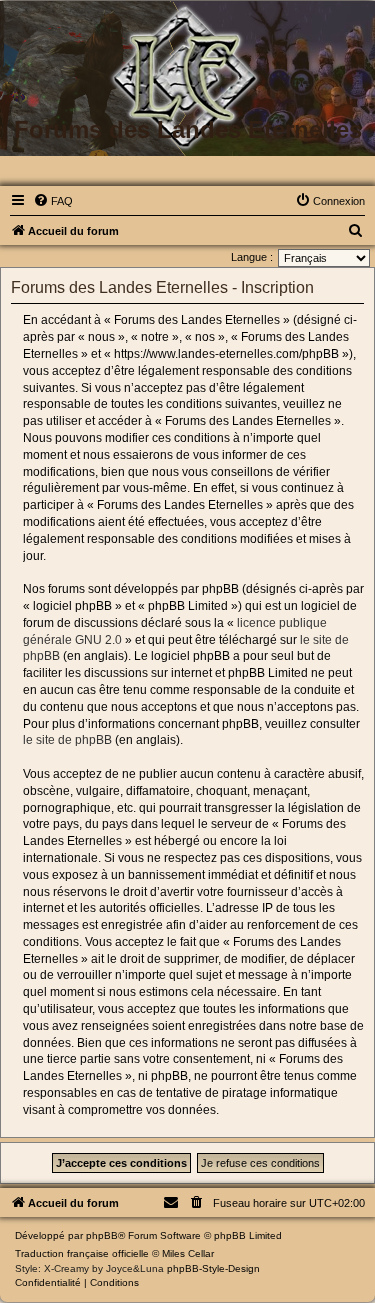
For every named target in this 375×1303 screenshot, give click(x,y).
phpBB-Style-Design (213, 1268)
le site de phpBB (67, 740)
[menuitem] (53, 201)
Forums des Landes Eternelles (188, 129)
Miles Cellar (188, 1253)
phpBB (102, 1235)
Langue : (252, 257)
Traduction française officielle (82, 1253)
